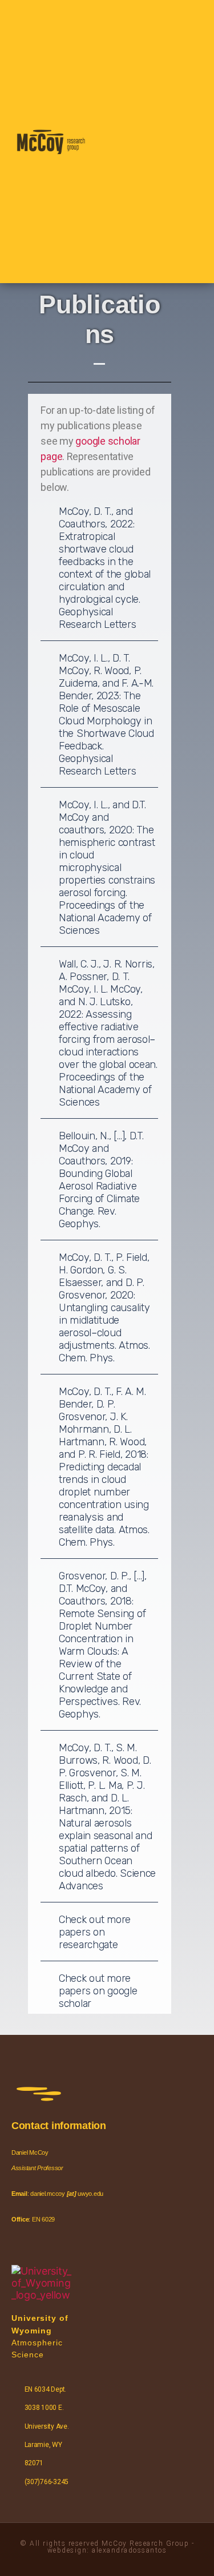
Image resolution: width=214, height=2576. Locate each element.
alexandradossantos (129, 2550)
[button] (126, 142)
